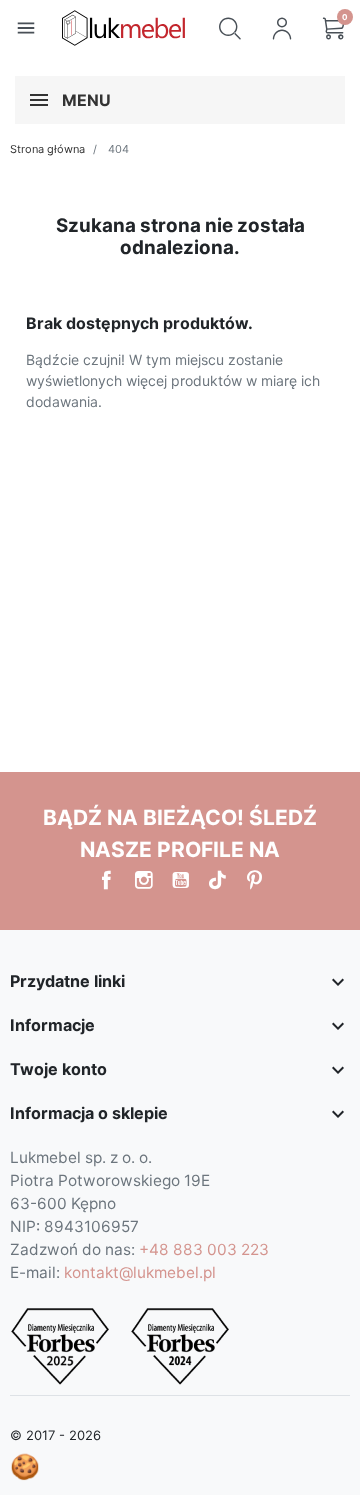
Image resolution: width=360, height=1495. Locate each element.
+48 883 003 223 (204, 1249)
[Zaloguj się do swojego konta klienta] (282, 28)
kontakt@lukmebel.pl (140, 1272)
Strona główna (47, 149)
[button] (230, 28)
